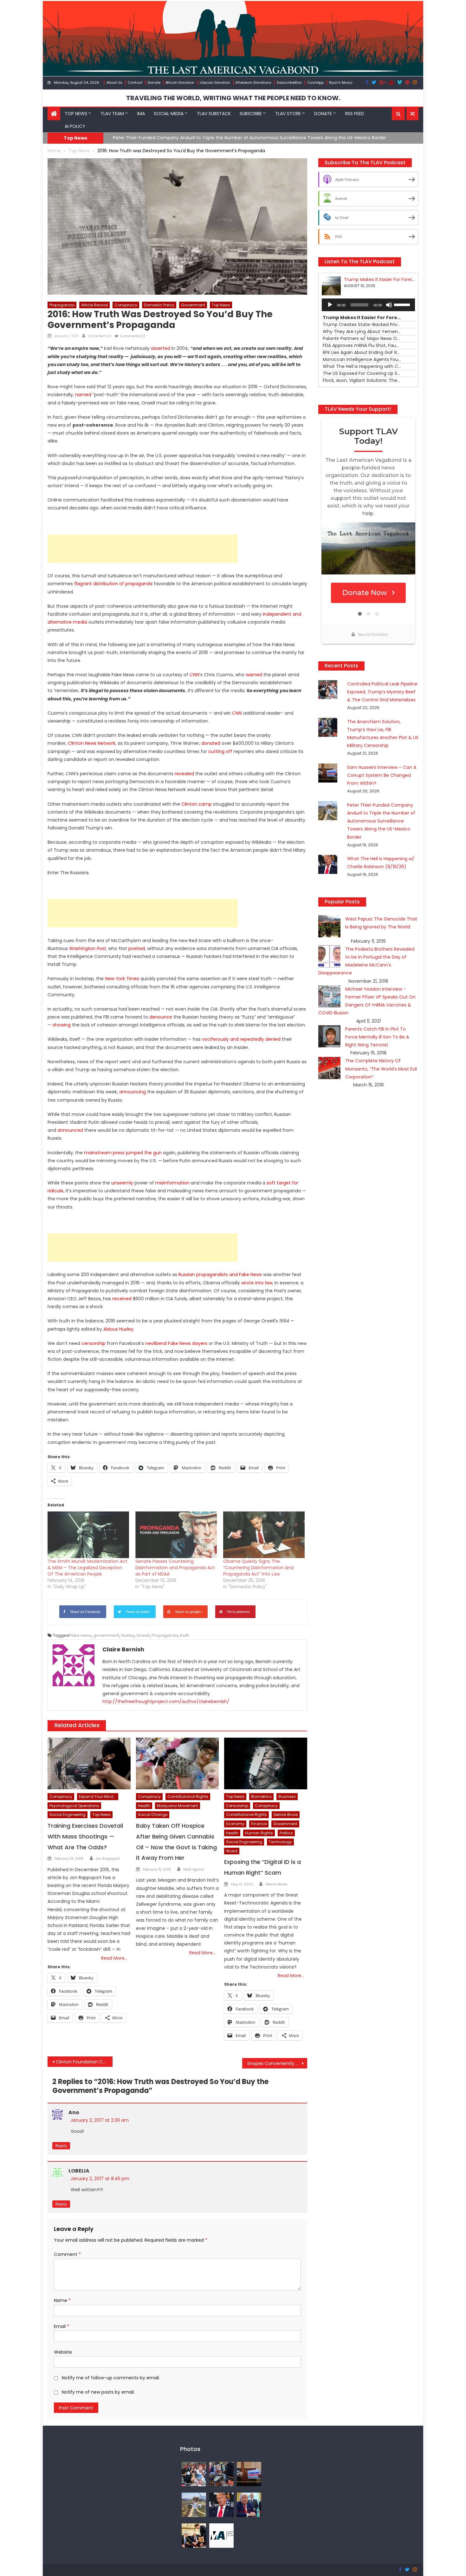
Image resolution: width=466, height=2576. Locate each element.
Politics (286, 1833)
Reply (61, 2146)
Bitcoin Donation (180, 82)
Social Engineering (68, 1815)
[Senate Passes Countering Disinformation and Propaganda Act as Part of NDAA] (176, 1535)
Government (193, 305)
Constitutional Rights (188, 1796)
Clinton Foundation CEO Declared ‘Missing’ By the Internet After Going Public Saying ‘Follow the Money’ (84, 2062)
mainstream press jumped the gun (122, 1153)
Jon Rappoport (108, 1858)
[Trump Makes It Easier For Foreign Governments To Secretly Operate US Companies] (249, 2504)
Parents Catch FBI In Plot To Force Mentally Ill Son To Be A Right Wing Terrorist (377, 1037)
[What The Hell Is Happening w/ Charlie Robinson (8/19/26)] (221, 2504)
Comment (67, 2254)
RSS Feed (355, 114)
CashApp (315, 82)
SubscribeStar (289, 82)
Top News (76, 114)
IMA (141, 114)
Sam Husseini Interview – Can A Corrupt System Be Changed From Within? (382, 775)
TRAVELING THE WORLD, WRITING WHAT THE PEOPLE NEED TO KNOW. (233, 98)
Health (144, 1806)
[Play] (330, 305)
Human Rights (259, 1833)
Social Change (153, 1815)
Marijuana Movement (178, 1806)
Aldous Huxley (118, 1329)
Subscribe (251, 114)
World (232, 1851)
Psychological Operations (74, 1806)
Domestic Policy (159, 305)
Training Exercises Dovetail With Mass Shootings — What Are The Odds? (85, 1836)
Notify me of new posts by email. (98, 2392)
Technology (280, 1842)
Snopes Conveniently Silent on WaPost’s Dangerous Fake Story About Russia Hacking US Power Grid (277, 2063)
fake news (81, 1635)
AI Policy (75, 126)
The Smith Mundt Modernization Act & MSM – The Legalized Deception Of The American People (87, 1568)
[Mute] (389, 305)
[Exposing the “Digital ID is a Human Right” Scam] (266, 1764)
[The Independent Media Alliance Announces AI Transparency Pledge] (221, 2535)
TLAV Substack (214, 114)
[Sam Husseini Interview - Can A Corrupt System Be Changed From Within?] (249, 2474)
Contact (135, 82)
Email (61, 2326)
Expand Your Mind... (98, 1796)
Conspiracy (126, 305)
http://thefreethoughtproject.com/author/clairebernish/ (166, 1701)
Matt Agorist (194, 1869)
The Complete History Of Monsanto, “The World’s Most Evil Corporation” (381, 1069)
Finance (259, 1824)
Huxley (128, 1635)
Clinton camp (197, 804)
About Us (114, 82)
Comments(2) (133, 336)
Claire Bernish (100, 336)
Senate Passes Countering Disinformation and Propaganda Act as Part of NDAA (175, 1568)
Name (62, 2300)
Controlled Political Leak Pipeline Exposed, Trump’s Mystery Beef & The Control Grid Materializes (382, 692)
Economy (235, 1824)
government (106, 1635)
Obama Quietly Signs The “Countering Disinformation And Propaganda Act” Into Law (258, 1568)
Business (287, 1796)
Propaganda (62, 305)
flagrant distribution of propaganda (113, 584)
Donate (154, 82)
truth (185, 1635)
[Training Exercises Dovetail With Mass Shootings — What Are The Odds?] (89, 1764)
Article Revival (94, 305)
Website (63, 2352)
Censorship (237, 1806)
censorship (94, 1343)
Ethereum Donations (253, 82)
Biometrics (261, 1796)
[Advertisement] (143, 549)
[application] (368, 305)
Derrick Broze (286, 1815)
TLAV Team (112, 114)
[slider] (403, 304)
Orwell (143, 1635)
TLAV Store (288, 114)
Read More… (114, 1958)
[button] (398, 114)
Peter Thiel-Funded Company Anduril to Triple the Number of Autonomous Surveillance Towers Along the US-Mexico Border (381, 821)
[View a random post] (412, 114)
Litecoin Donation (215, 82)
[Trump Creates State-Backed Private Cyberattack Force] (194, 2535)
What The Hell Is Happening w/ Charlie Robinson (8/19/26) (177, 138)
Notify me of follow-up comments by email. (111, 2378)
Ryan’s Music (341, 82)
